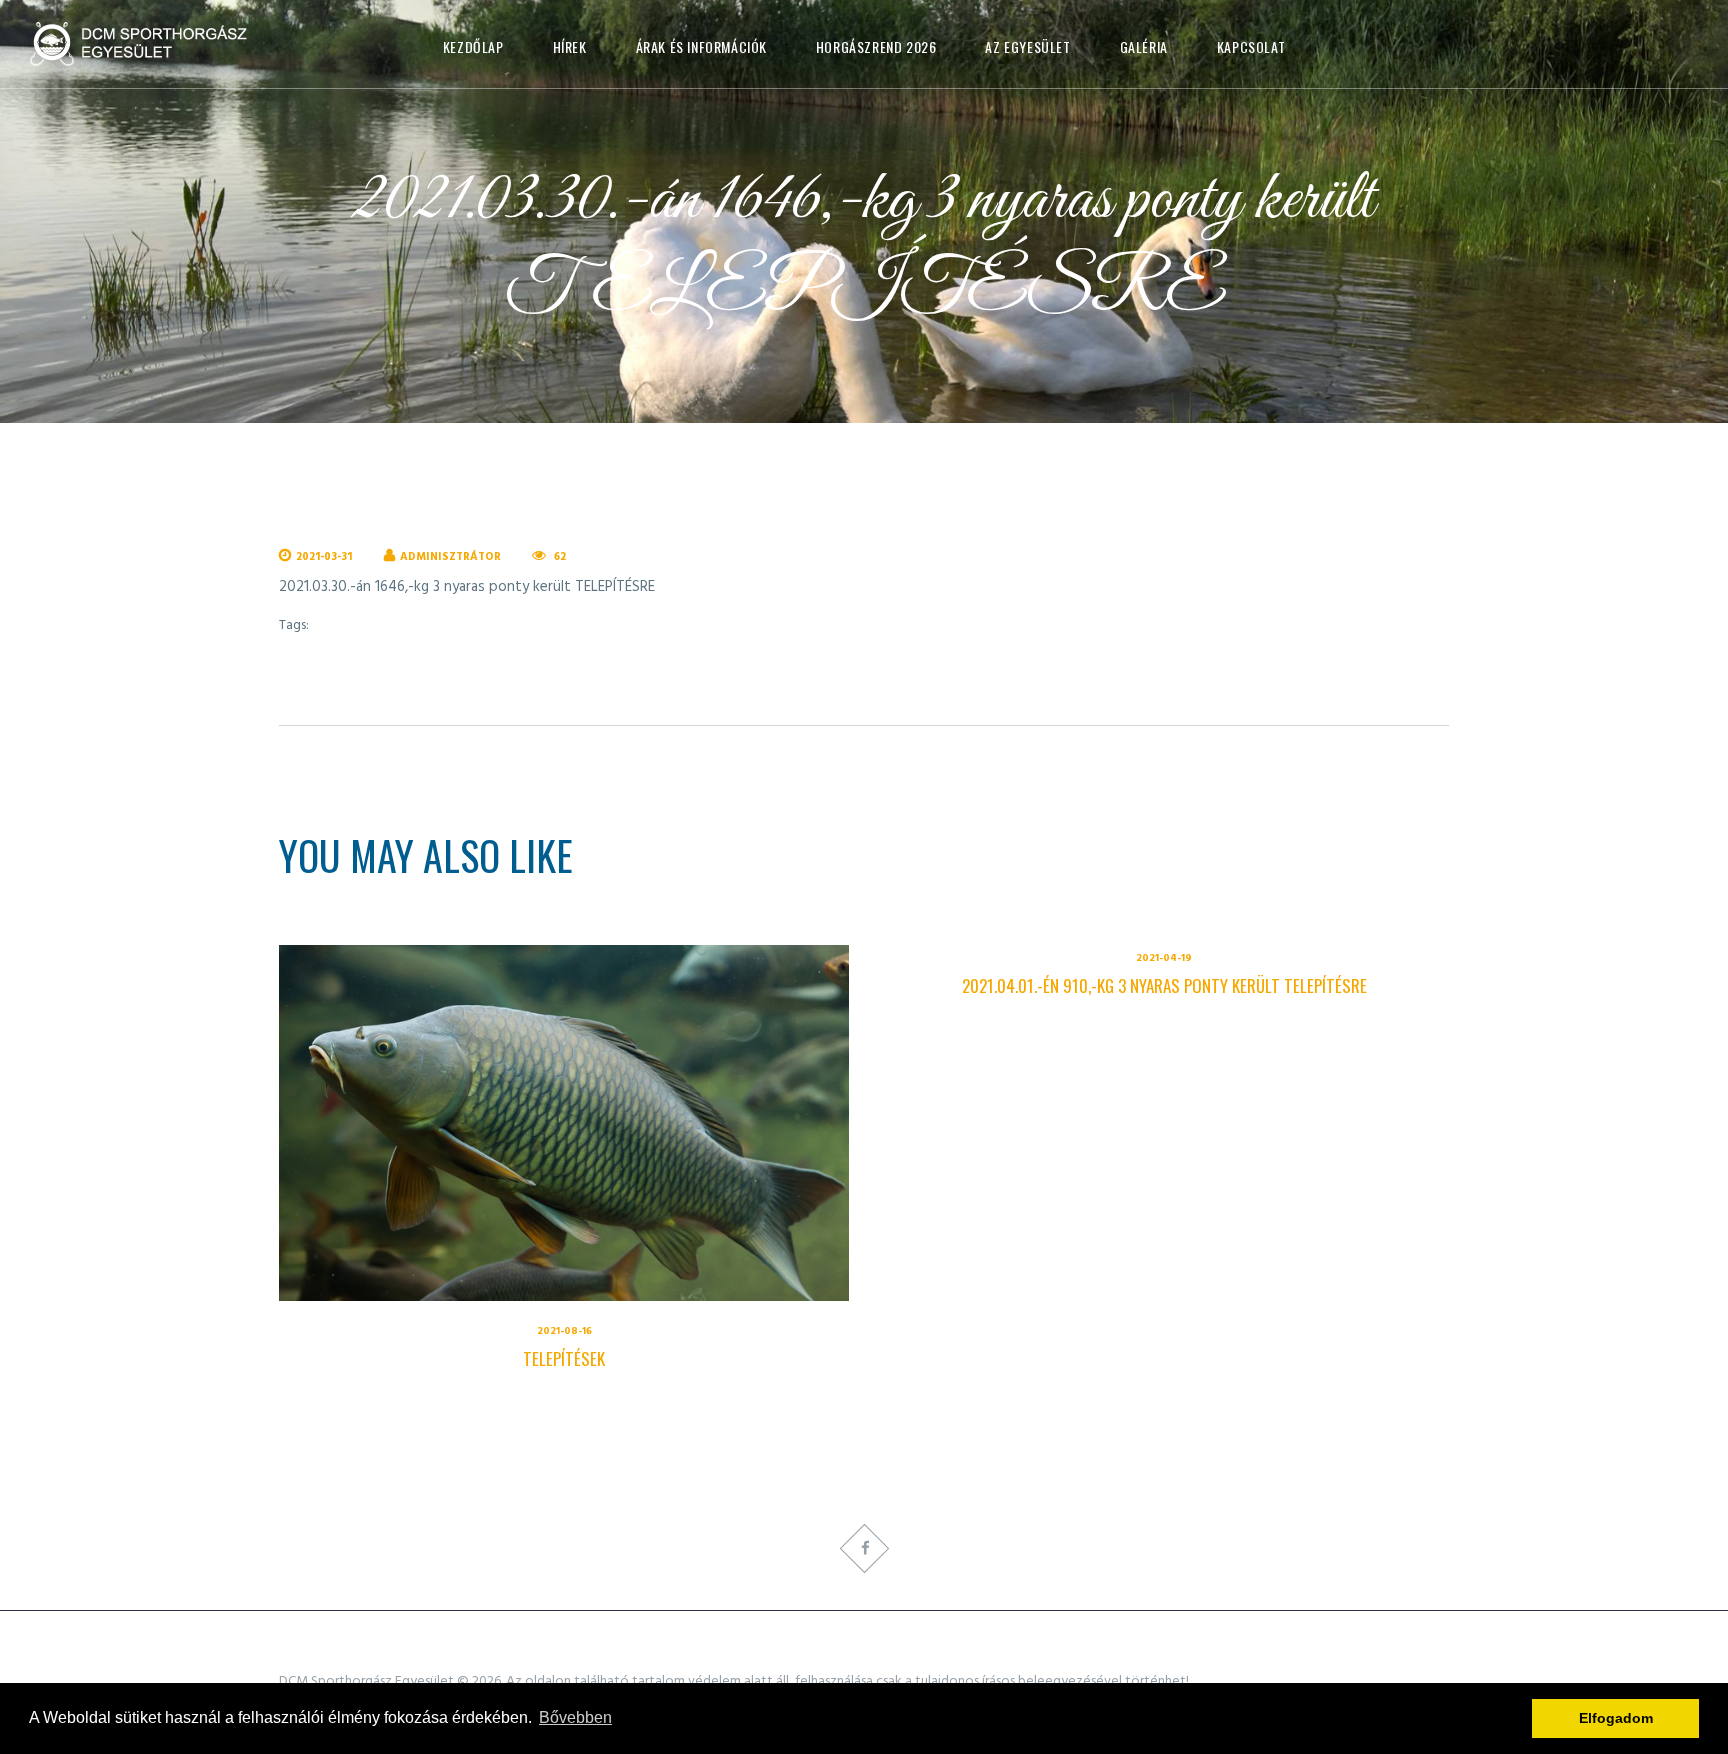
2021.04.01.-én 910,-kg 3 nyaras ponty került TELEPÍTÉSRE (1164, 985)
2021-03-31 (324, 557)
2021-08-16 (564, 1331)
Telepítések (564, 1358)
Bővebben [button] (575, 1717)
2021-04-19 (1164, 958)
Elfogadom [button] (1616, 1718)
